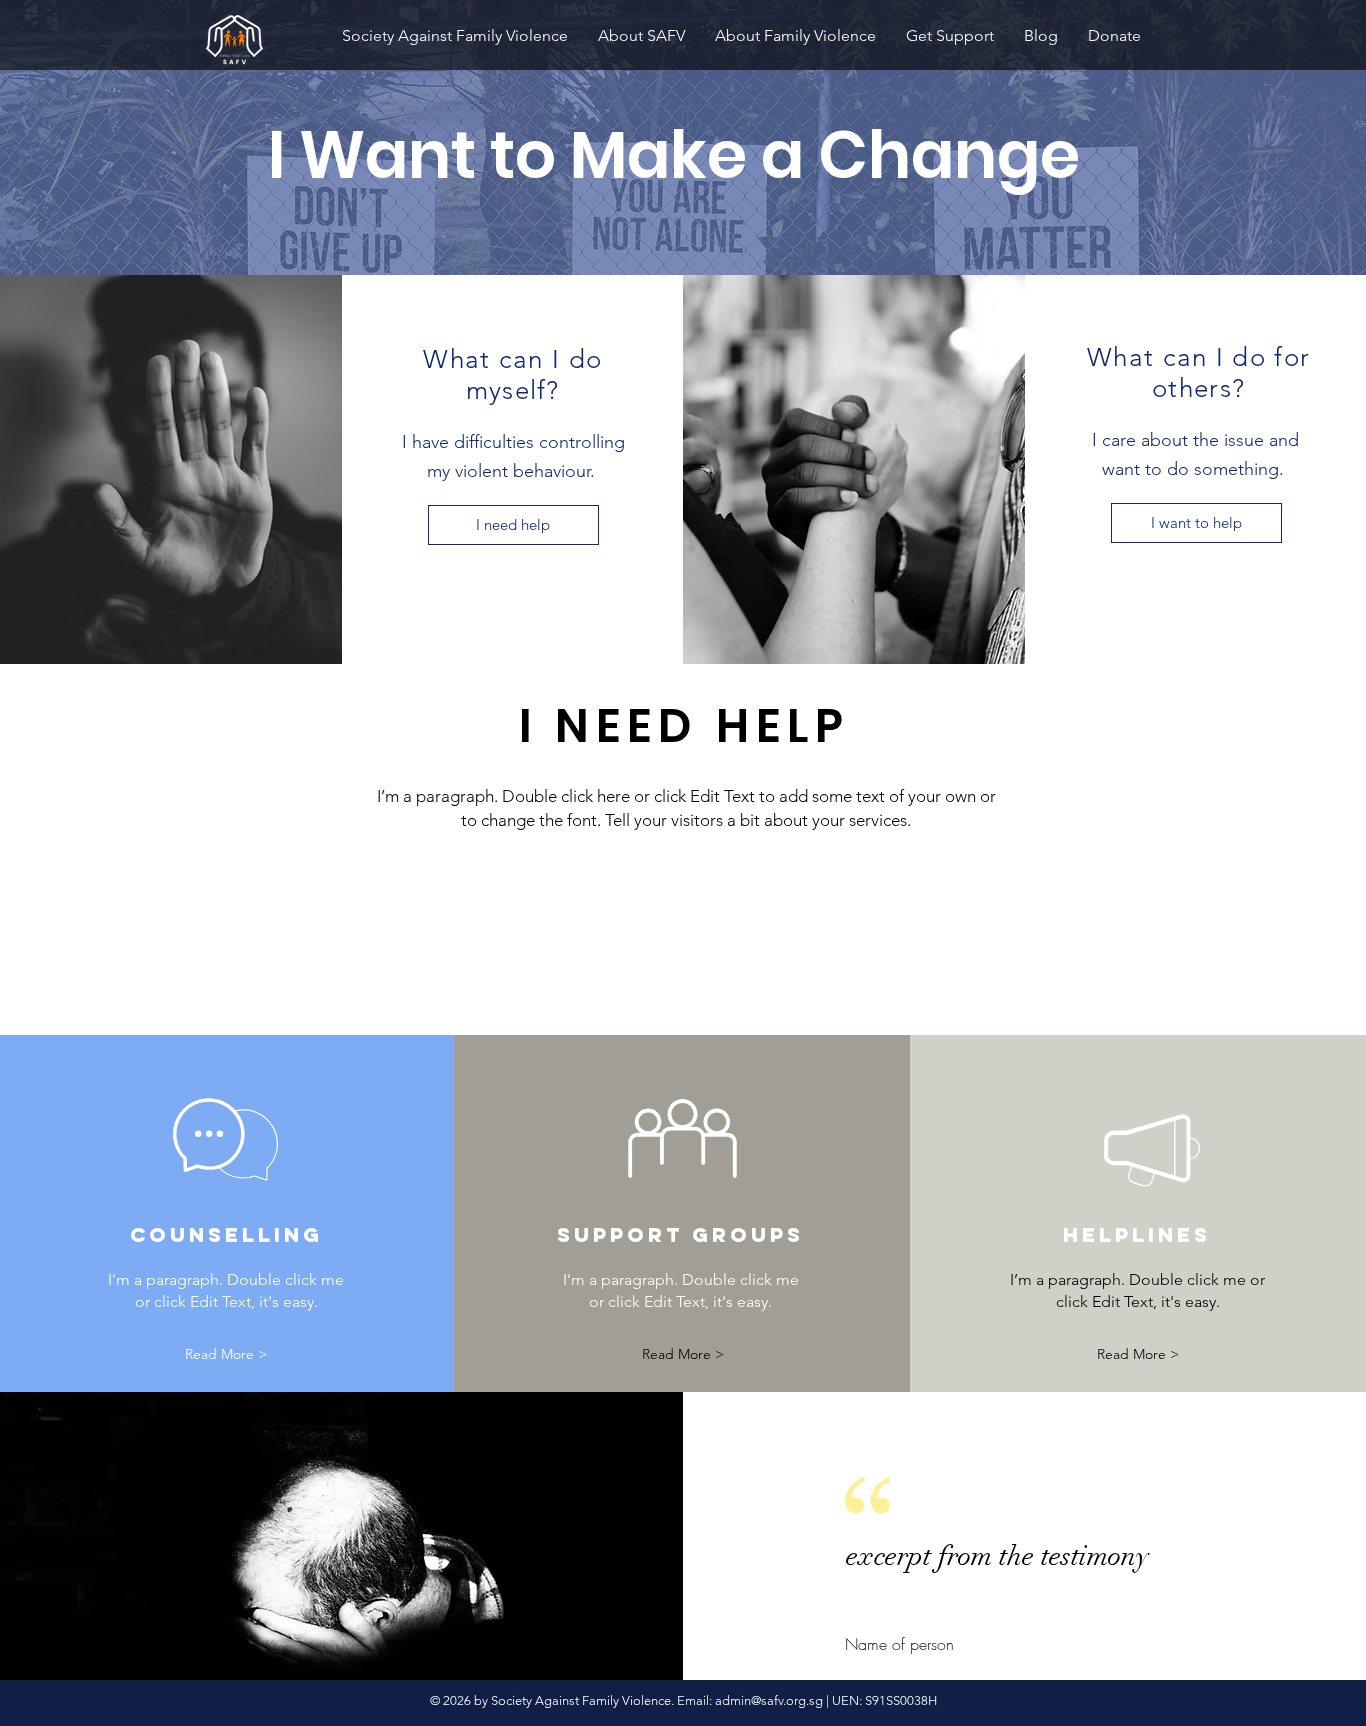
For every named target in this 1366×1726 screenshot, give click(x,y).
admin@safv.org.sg (769, 1700)
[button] (226, 1354)
